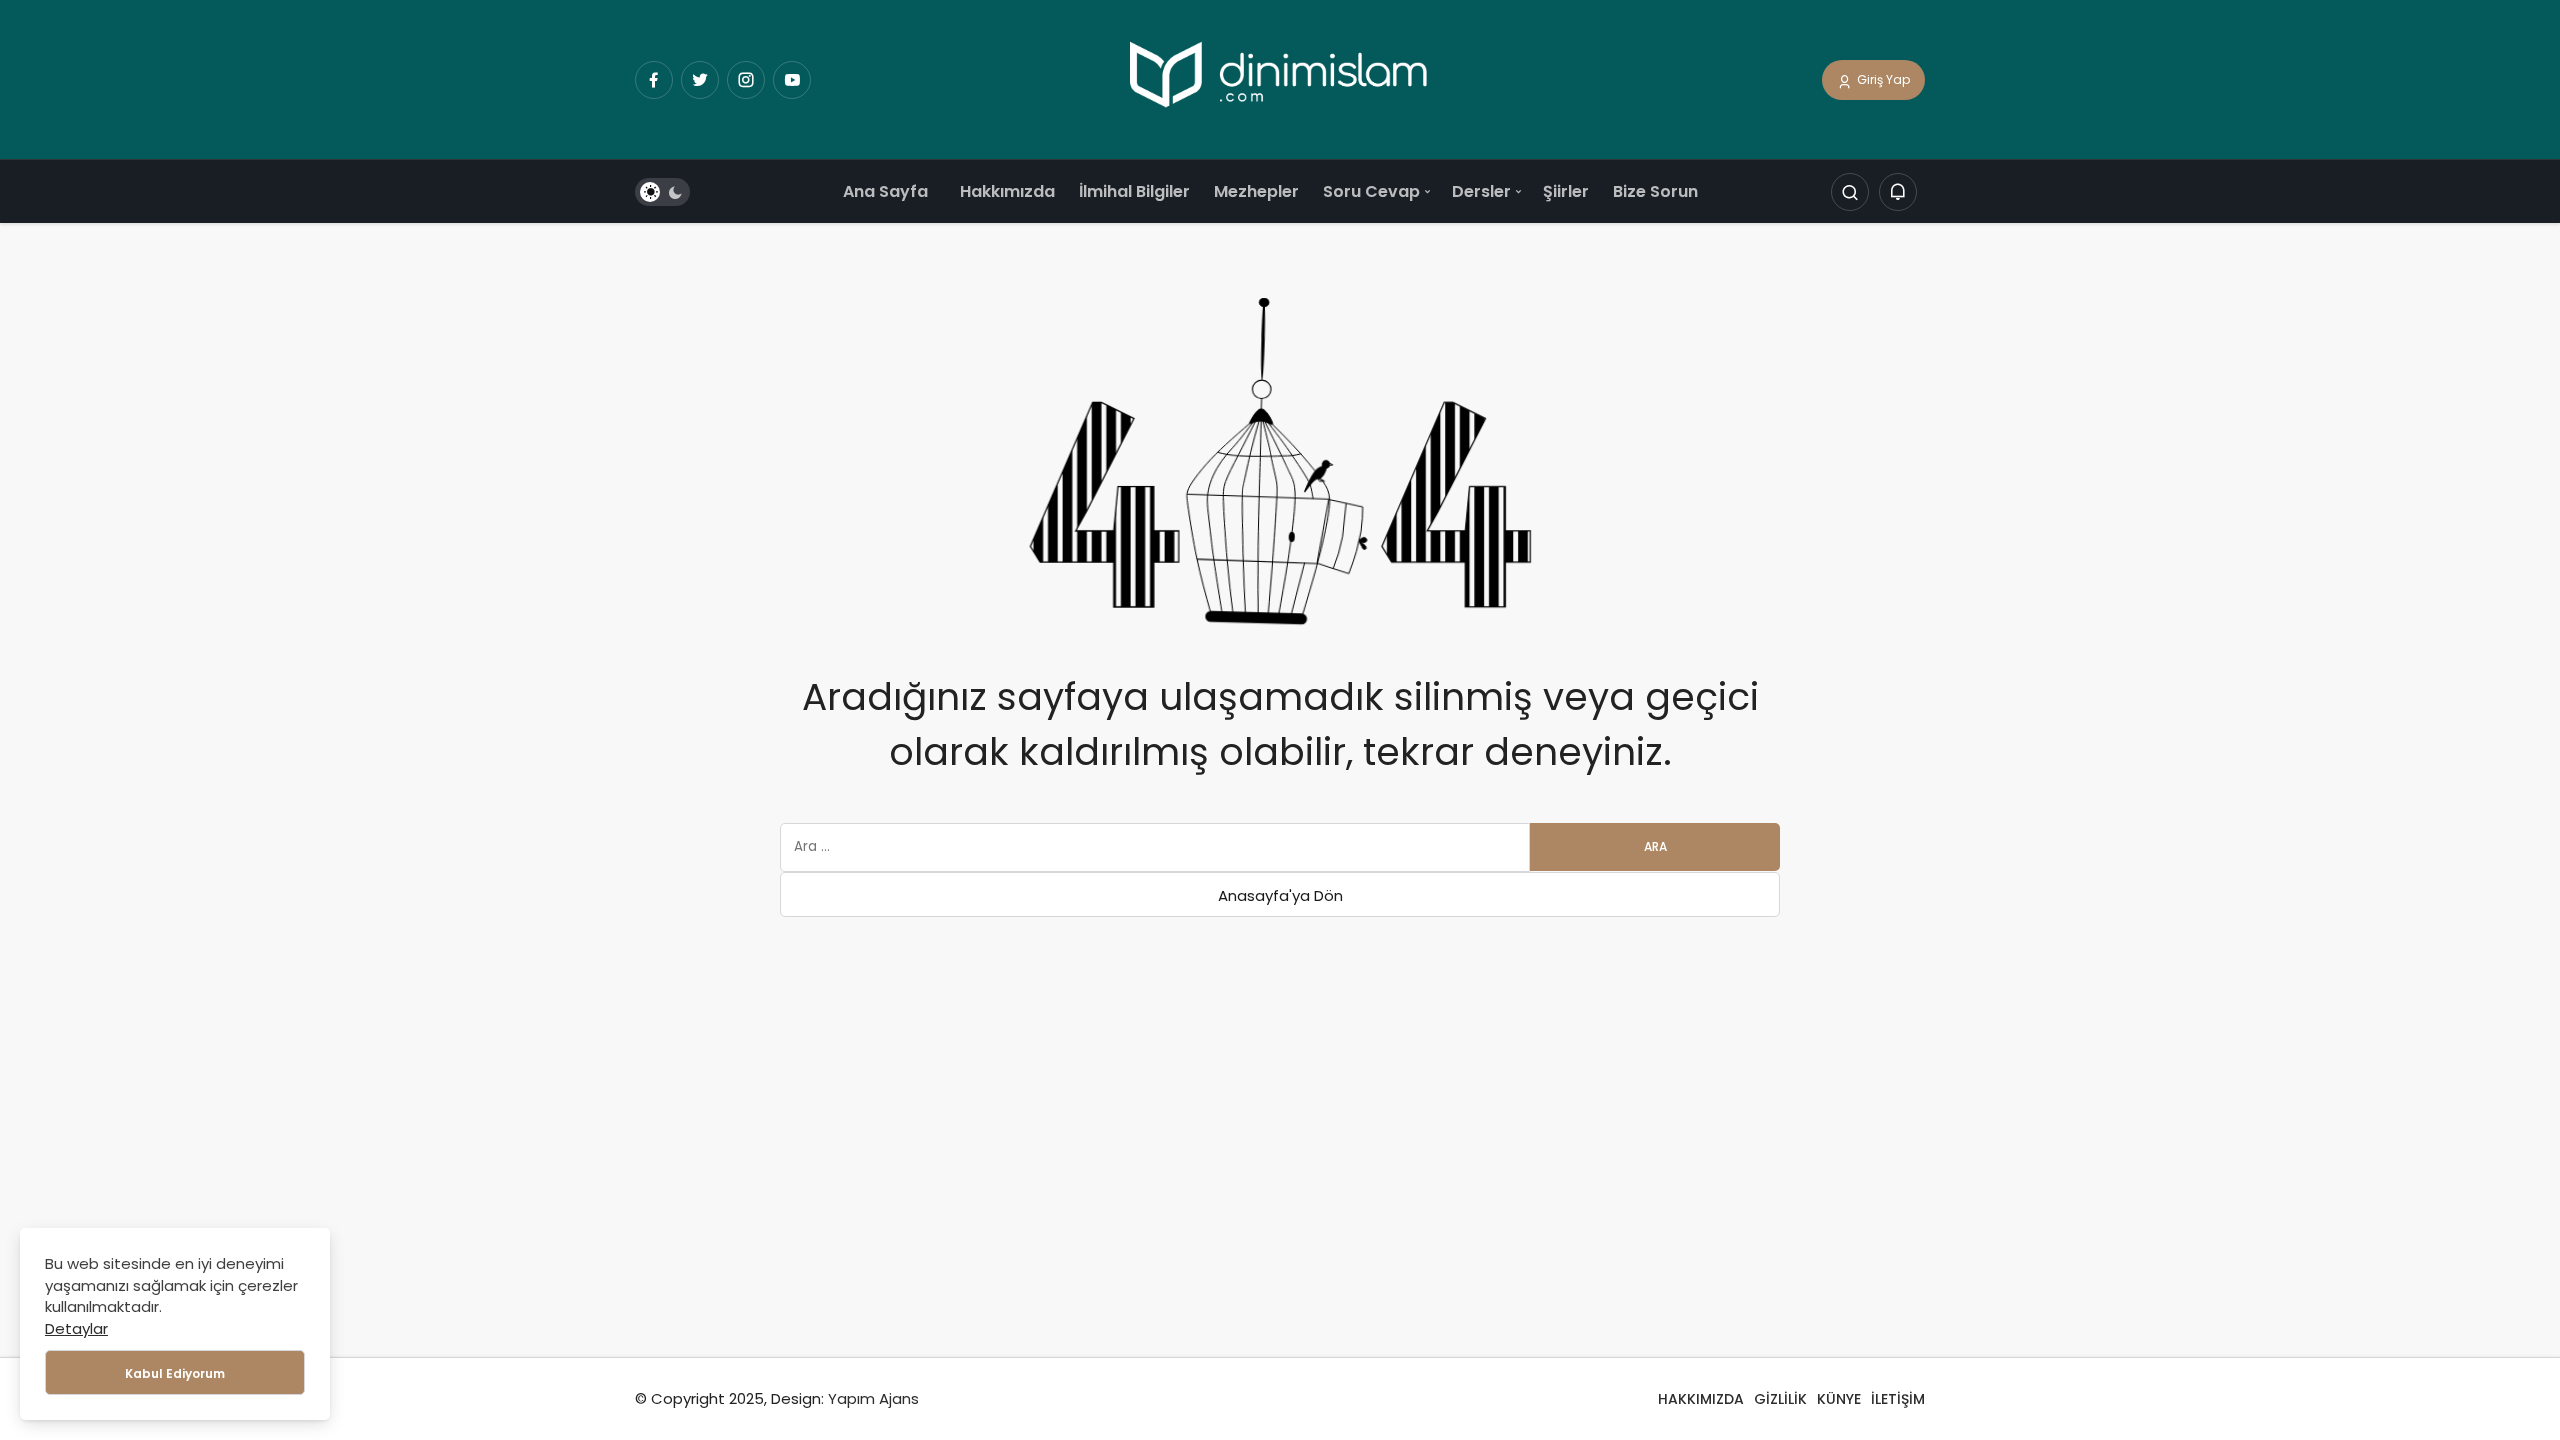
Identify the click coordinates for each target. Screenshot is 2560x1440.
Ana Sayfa (885, 191)
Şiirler (1566, 191)
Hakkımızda (1007, 191)
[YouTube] (792, 80)
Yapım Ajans (873, 1398)
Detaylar (76, 1328)
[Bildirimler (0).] (1898, 193)
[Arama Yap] (1850, 193)
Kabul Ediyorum (175, 1373)
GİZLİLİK (1780, 1399)
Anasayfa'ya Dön (1280, 895)
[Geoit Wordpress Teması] (1280, 78)
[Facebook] (654, 80)
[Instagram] (746, 80)
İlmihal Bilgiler (1134, 191)
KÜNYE (1839, 1399)
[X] (700, 80)
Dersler (1481, 191)
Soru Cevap (1371, 191)
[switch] (662, 193)
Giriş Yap (1882, 79)
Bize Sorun (1655, 191)
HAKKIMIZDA (1701, 1399)
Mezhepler (1256, 191)
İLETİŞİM (1898, 1399)
